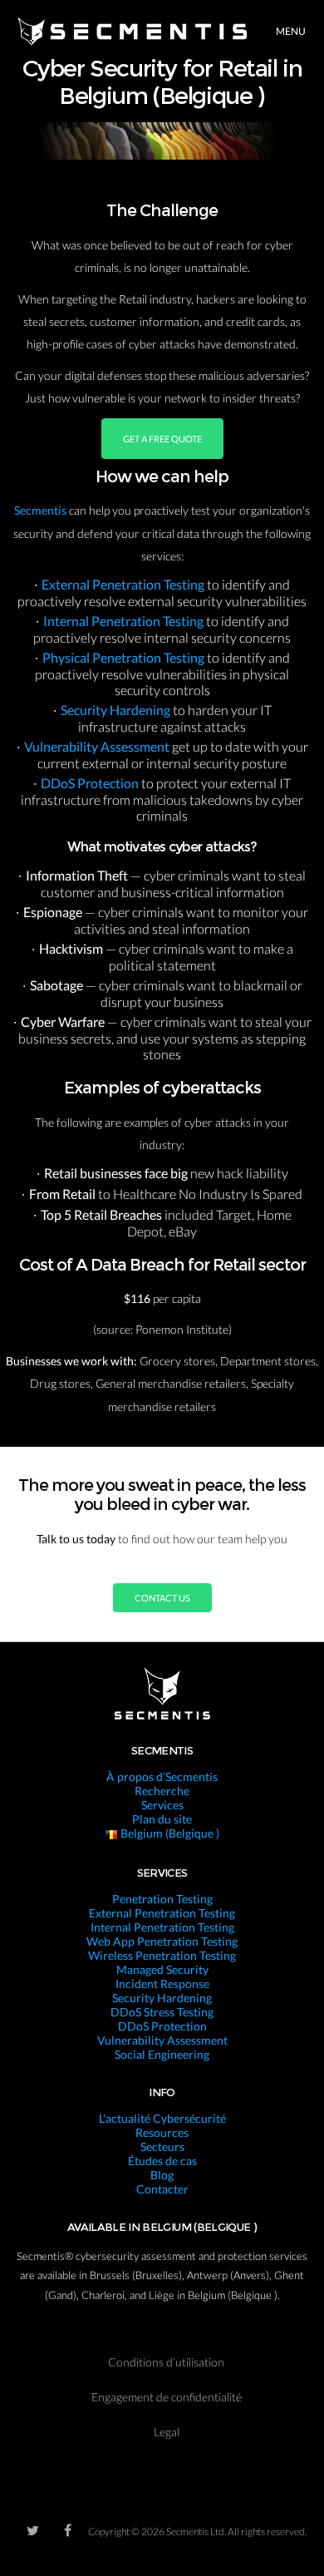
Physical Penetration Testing (125, 657)
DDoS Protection (91, 783)
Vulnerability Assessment (98, 746)
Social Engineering (162, 2054)
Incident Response (162, 1984)
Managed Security (162, 1969)
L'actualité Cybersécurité (162, 2118)
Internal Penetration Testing (125, 621)
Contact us (162, 1598)
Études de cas (162, 2161)
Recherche (162, 1791)
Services (162, 1805)
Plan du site (162, 1819)
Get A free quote (162, 439)
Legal (167, 2432)
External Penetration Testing (124, 584)
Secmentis (42, 510)
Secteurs (162, 2147)
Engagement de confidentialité (167, 2397)
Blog (162, 2175)
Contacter (162, 2189)
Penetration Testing (162, 1899)
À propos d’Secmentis (162, 1777)
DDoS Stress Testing (162, 2012)
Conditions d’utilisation (166, 2362)
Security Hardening (117, 710)
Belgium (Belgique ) (169, 1833)
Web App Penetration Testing (162, 1941)
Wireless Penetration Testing (162, 1955)
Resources (162, 2132)
